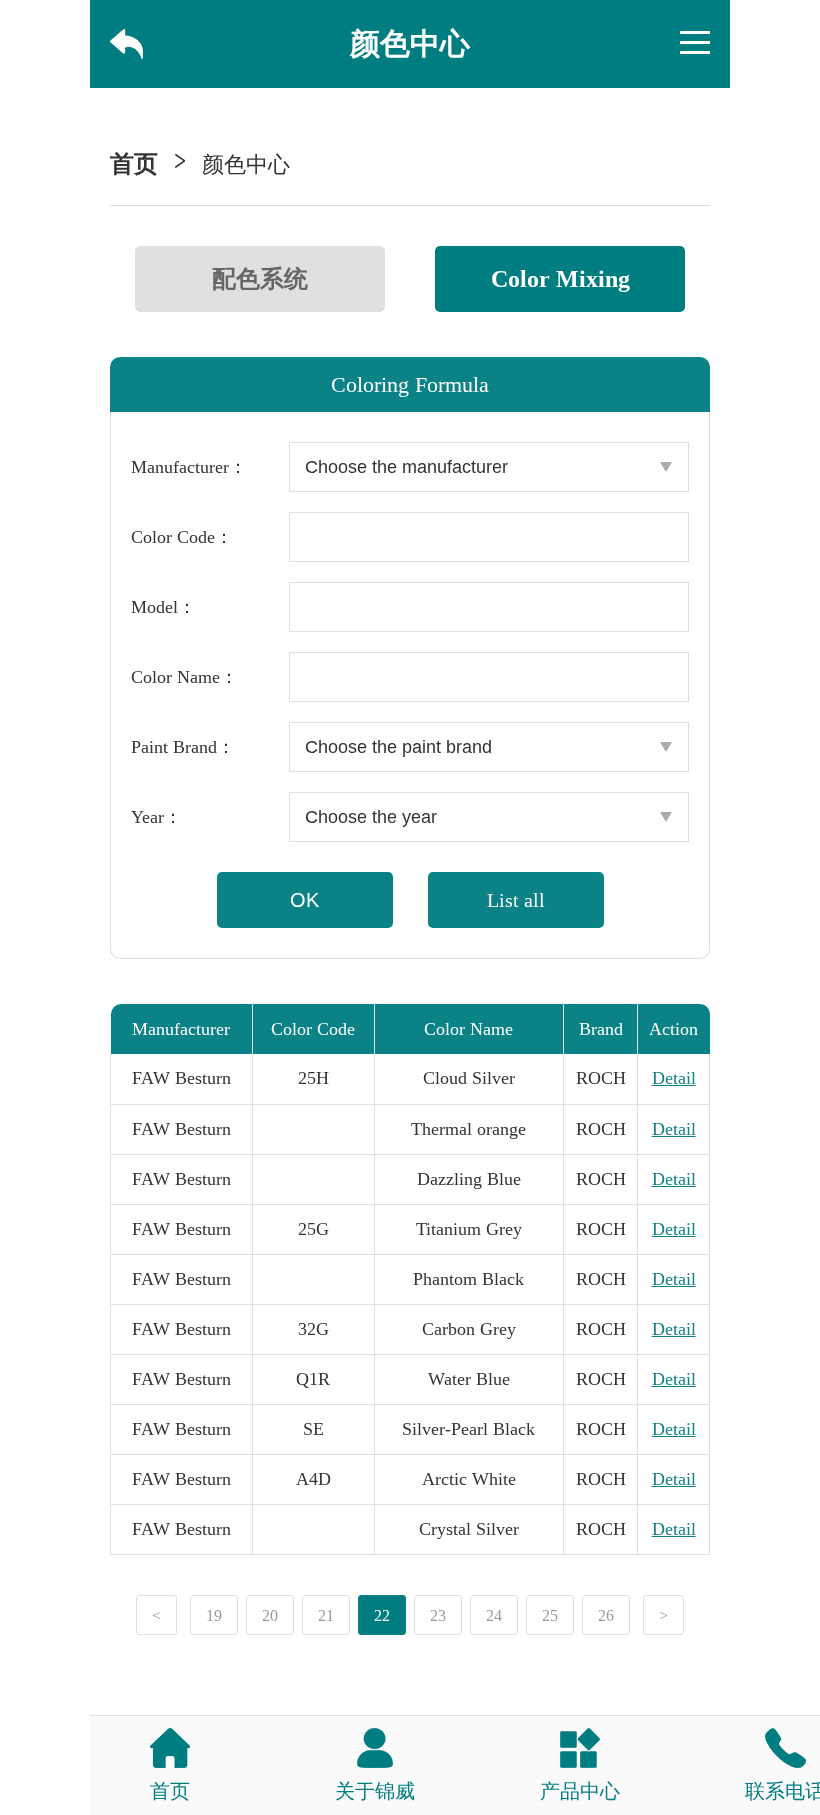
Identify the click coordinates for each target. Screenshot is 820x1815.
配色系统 (260, 279)
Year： (156, 817)
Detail (674, 1078)
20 (270, 1615)
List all (516, 900)
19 (214, 1615)
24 (494, 1615)
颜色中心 (246, 164)
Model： (163, 607)
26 (606, 1615)
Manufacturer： (189, 467)
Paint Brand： (183, 747)
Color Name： (184, 677)
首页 (134, 164)
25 (550, 1615)
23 (438, 1615)
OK (304, 900)
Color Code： (182, 537)
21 (326, 1615)
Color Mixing (560, 279)
